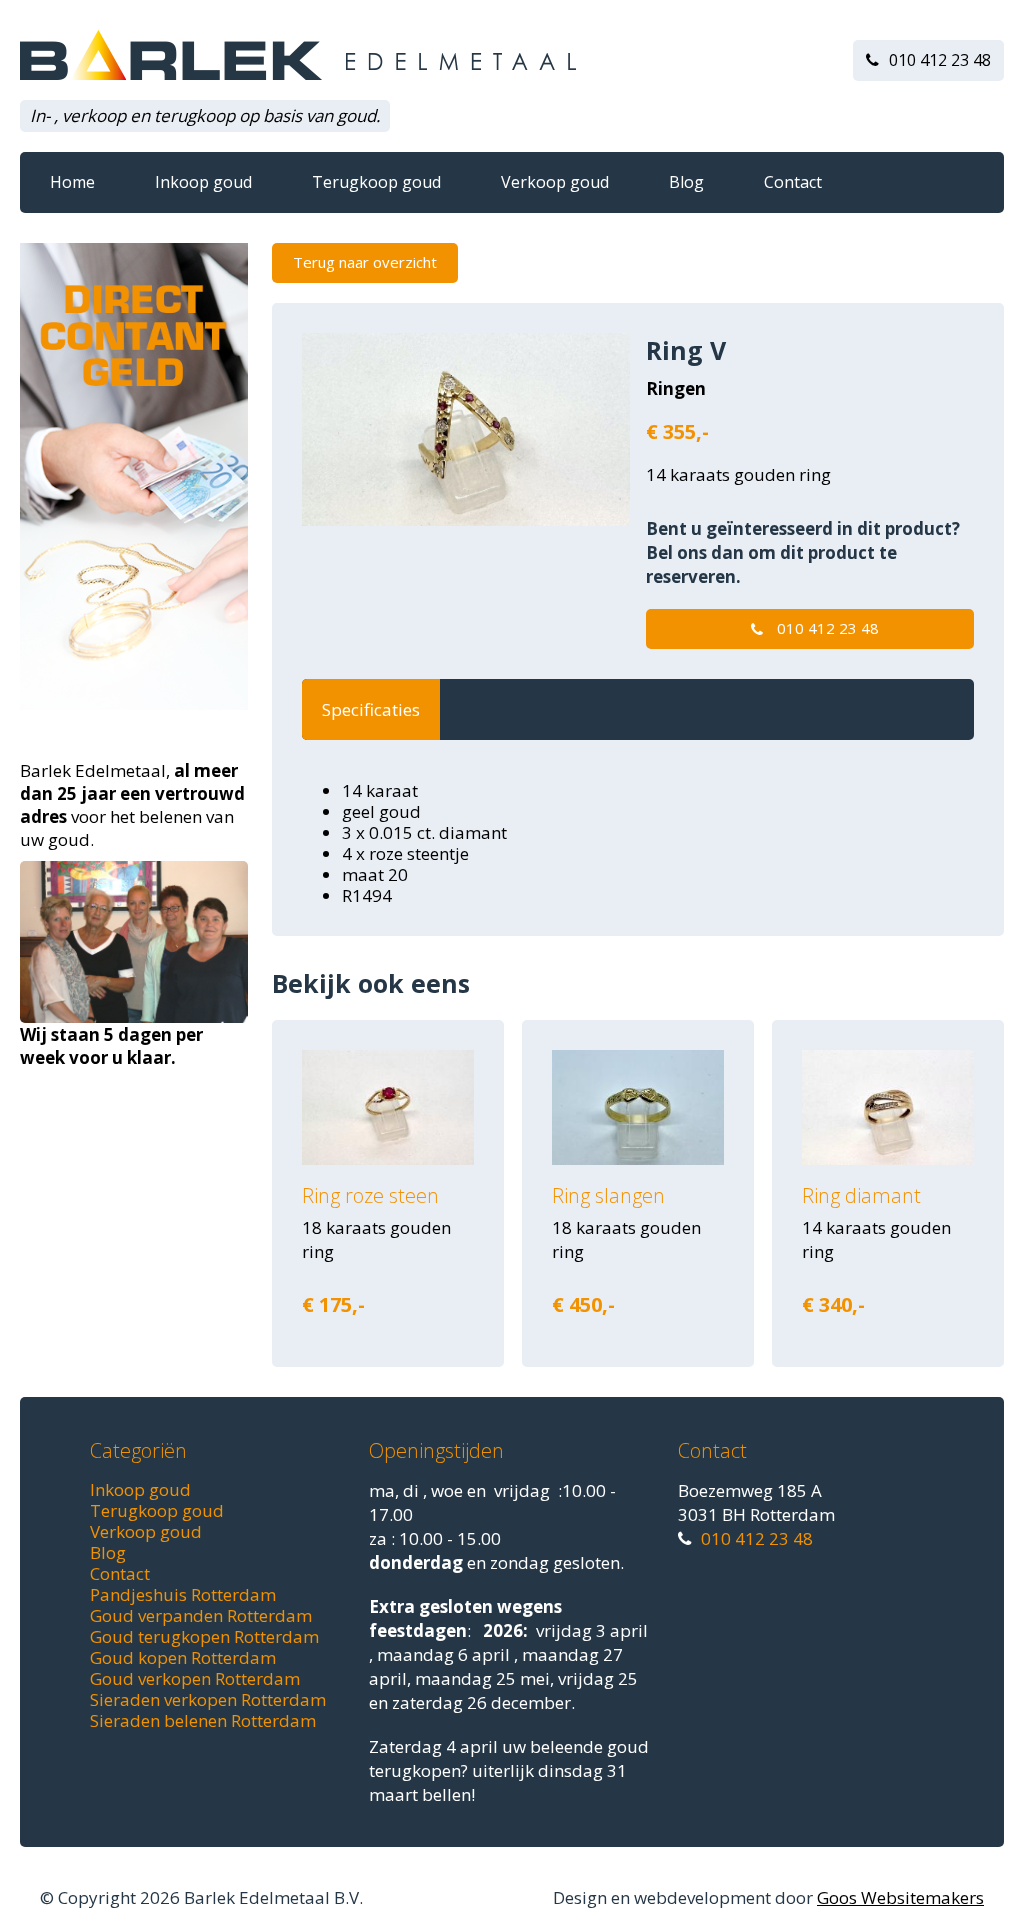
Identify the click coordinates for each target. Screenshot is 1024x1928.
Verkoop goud (555, 182)
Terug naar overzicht (365, 262)
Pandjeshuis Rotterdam (183, 1594)
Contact (793, 182)
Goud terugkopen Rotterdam (204, 1636)
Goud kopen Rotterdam (183, 1657)
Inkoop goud (203, 182)
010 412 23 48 (940, 60)
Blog (686, 182)
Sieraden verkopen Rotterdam (208, 1699)
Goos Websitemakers (900, 1897)
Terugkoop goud (376, 182)
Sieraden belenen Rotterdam (203, 1720)
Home (72, 182)
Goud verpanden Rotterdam (201, 1615)
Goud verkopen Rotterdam (195, 1678)
